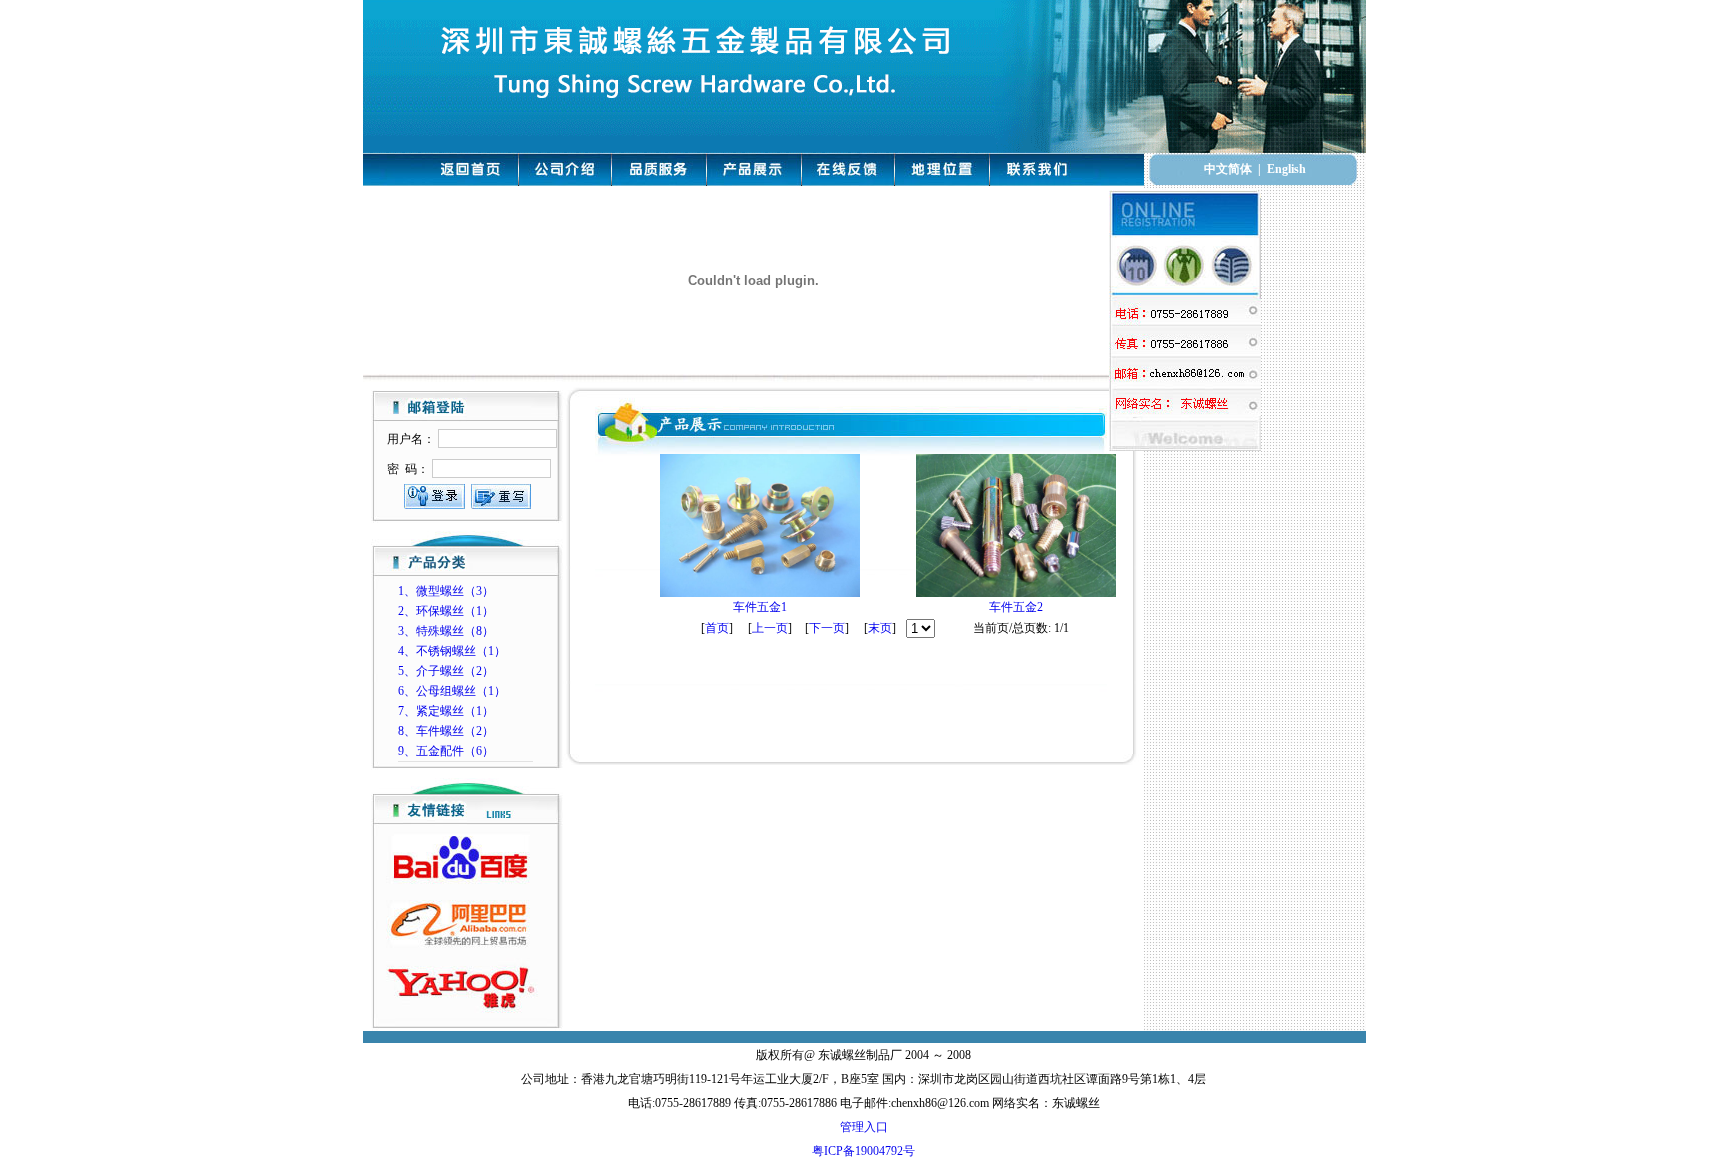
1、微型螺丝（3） (446, 591)
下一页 (827, 628)
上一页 (770, 628)
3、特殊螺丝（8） (446, 631)
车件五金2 (1016, 607)
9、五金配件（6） (446, 751)
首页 (717, 628)
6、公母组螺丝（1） (452, 691)
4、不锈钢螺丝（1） (452, 651)
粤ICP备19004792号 (863, 1151)
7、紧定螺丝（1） (446, 711)
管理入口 (864, 1127)
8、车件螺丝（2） (446, 731)
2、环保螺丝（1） (446, 611)
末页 (880, 628)
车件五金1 (760, 607)
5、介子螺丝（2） (446, 671)
